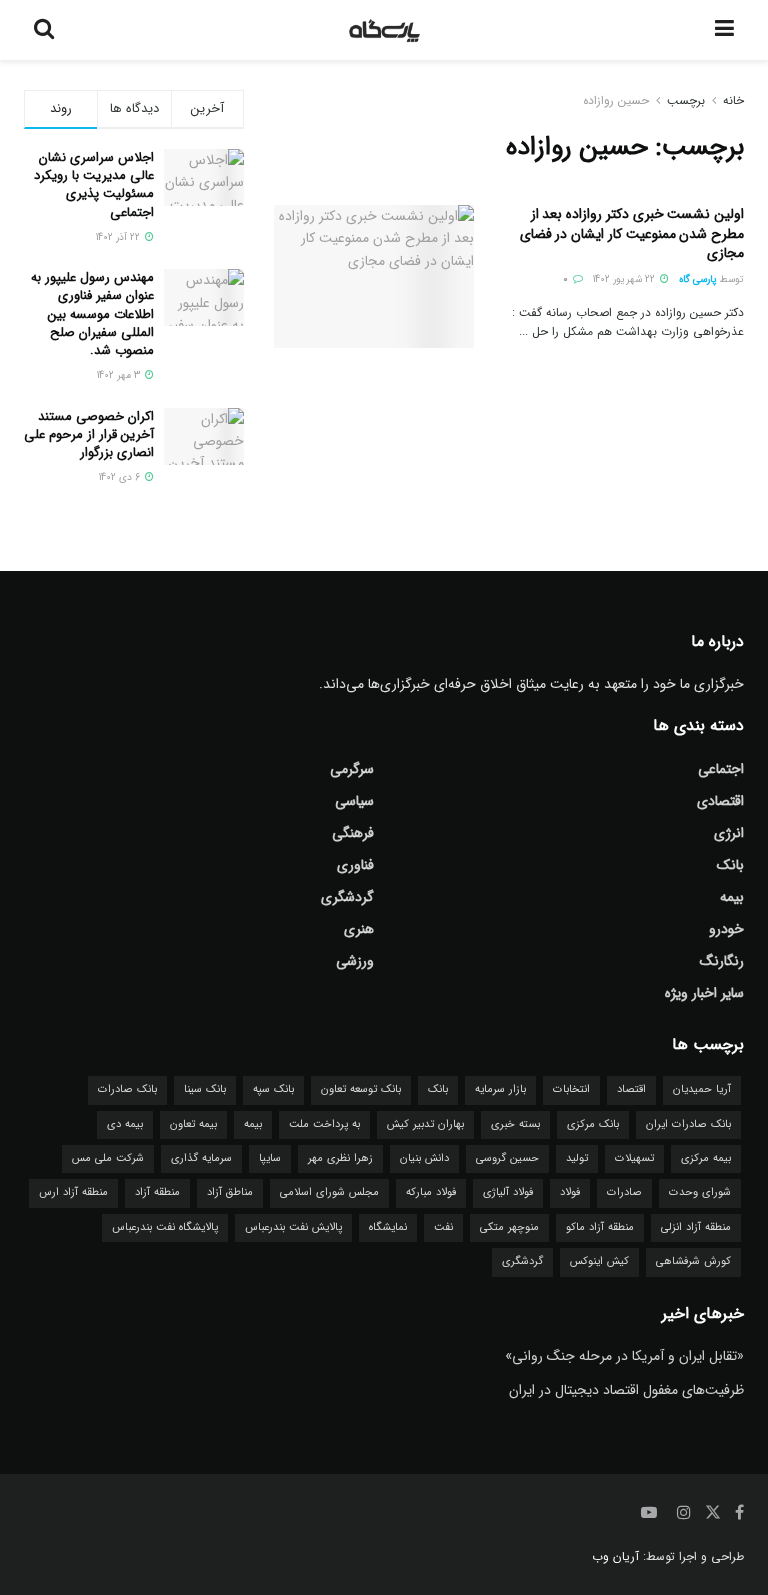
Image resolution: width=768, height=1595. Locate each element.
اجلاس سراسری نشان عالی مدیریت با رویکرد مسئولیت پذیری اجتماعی (94, 185)
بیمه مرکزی (706, 1158)
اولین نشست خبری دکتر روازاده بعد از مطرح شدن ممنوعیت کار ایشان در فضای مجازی (632, 233)
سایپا (270, 1158)
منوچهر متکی (509, 1227)
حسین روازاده (616, 100)
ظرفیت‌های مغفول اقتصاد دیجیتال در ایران (626, 1390)
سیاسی (354, 801)
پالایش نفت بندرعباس (293, 1227)
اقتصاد (631, 1089)
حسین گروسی (507, 1158)
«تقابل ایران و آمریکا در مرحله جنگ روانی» (624, 1356)
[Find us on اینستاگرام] (684, 1513)
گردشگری (347, 897)
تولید (577, 1158)
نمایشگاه (388, 1227)
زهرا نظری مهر (340, 1158)
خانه (733, 100)
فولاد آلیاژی (508, 1192)
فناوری (355, 865)
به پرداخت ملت (324, 1124)
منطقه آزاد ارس (73, 1192)
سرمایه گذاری (201, 1158)
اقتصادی (720, 801)
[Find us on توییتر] (713, 1513)
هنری (359, 929)
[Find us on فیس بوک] (739, 1513)
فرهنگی (353, 833)
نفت (443, 1227)
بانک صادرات (127, 1089)
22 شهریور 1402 (625, 279)
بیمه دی (125, 1124)
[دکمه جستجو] (44, 30)
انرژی (729, 833)
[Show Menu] (724, 30)
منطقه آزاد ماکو (600, 1227)
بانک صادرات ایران (688, 1124)
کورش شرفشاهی (693, 1261)
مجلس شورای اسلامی (329, 1192)
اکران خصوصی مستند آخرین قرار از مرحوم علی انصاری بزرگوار (89, 434)
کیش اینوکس (599, 1261)
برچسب (686, 100)
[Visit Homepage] (385, 30)
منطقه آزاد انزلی (696, 1227)
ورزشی (355, 961)
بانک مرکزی (593, 1124)
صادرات (624, 1192)
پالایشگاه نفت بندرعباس (165, 1227)
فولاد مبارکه (431, 1192)
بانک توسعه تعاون (361, 1089)
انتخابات (571, 1089)
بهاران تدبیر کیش (425, 1124)
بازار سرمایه (500, 1089)
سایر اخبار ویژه (704, 993)
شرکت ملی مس (108, 1158)
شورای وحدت (700, 1192)
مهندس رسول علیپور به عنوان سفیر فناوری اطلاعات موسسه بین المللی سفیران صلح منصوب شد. (92, 314)
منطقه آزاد (157, 1192)
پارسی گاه (698, 279)
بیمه (732, 897)
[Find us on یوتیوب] (649, 1513)
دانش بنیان (424, 1158)
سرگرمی (352, 769)
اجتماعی (721, 769)
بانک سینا (205, 1089)
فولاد (570, 1192)
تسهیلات (634, 1158)
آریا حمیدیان (702, 1089)
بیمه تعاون (193, 1124)
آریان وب (615, 1556)
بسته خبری (515, 1124)
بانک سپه (273, 1089)
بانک (730, 865)
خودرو (726, 929)
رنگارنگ (722, 961)
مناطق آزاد (230, 1192)
